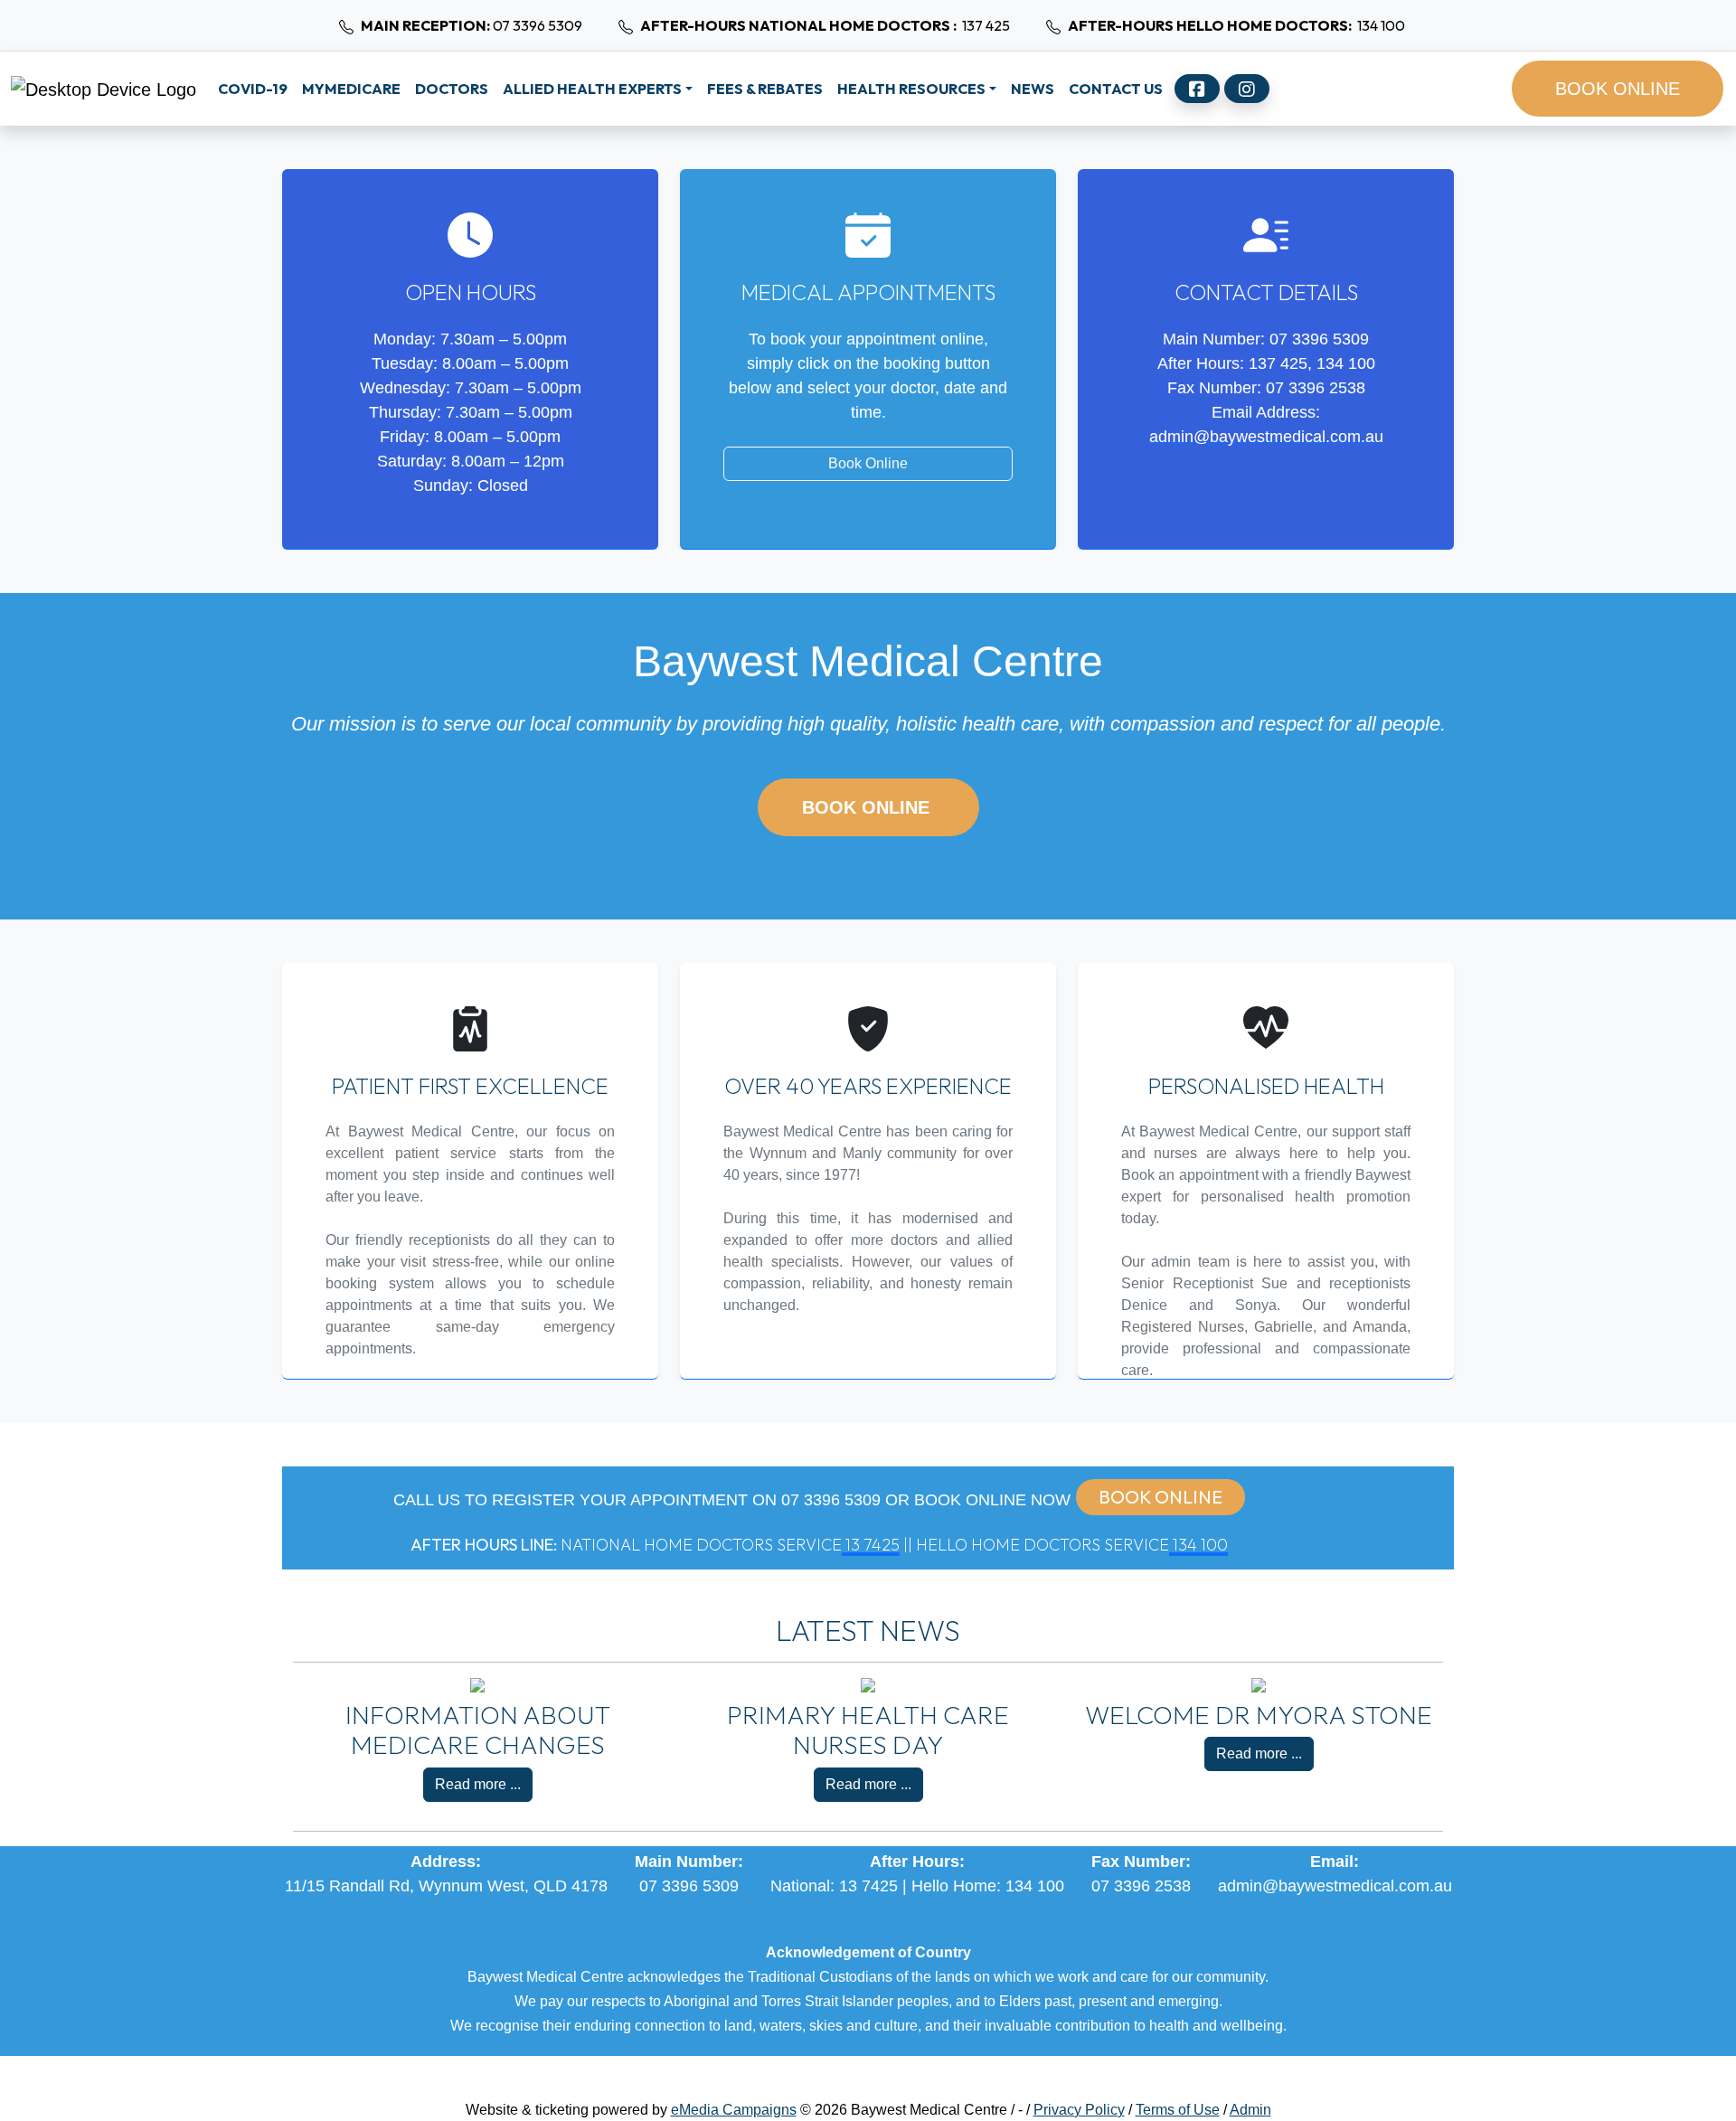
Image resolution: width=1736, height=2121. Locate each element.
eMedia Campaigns (734, 2110)
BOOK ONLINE (1618, 89)
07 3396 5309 (472, 25)
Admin (1250, 2110)
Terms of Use (1178, 2110)
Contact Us (1116, 89)
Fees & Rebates (765, 89)
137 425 (825, 25)
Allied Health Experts (592, 89)
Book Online (868, 463)
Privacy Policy (1079, 2110)
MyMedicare (351, 89)
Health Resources (911, 89)
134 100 (1236, 25)
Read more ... (478, 1784)
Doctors (452, 89)
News (1033, 89)
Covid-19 (253, 89)
